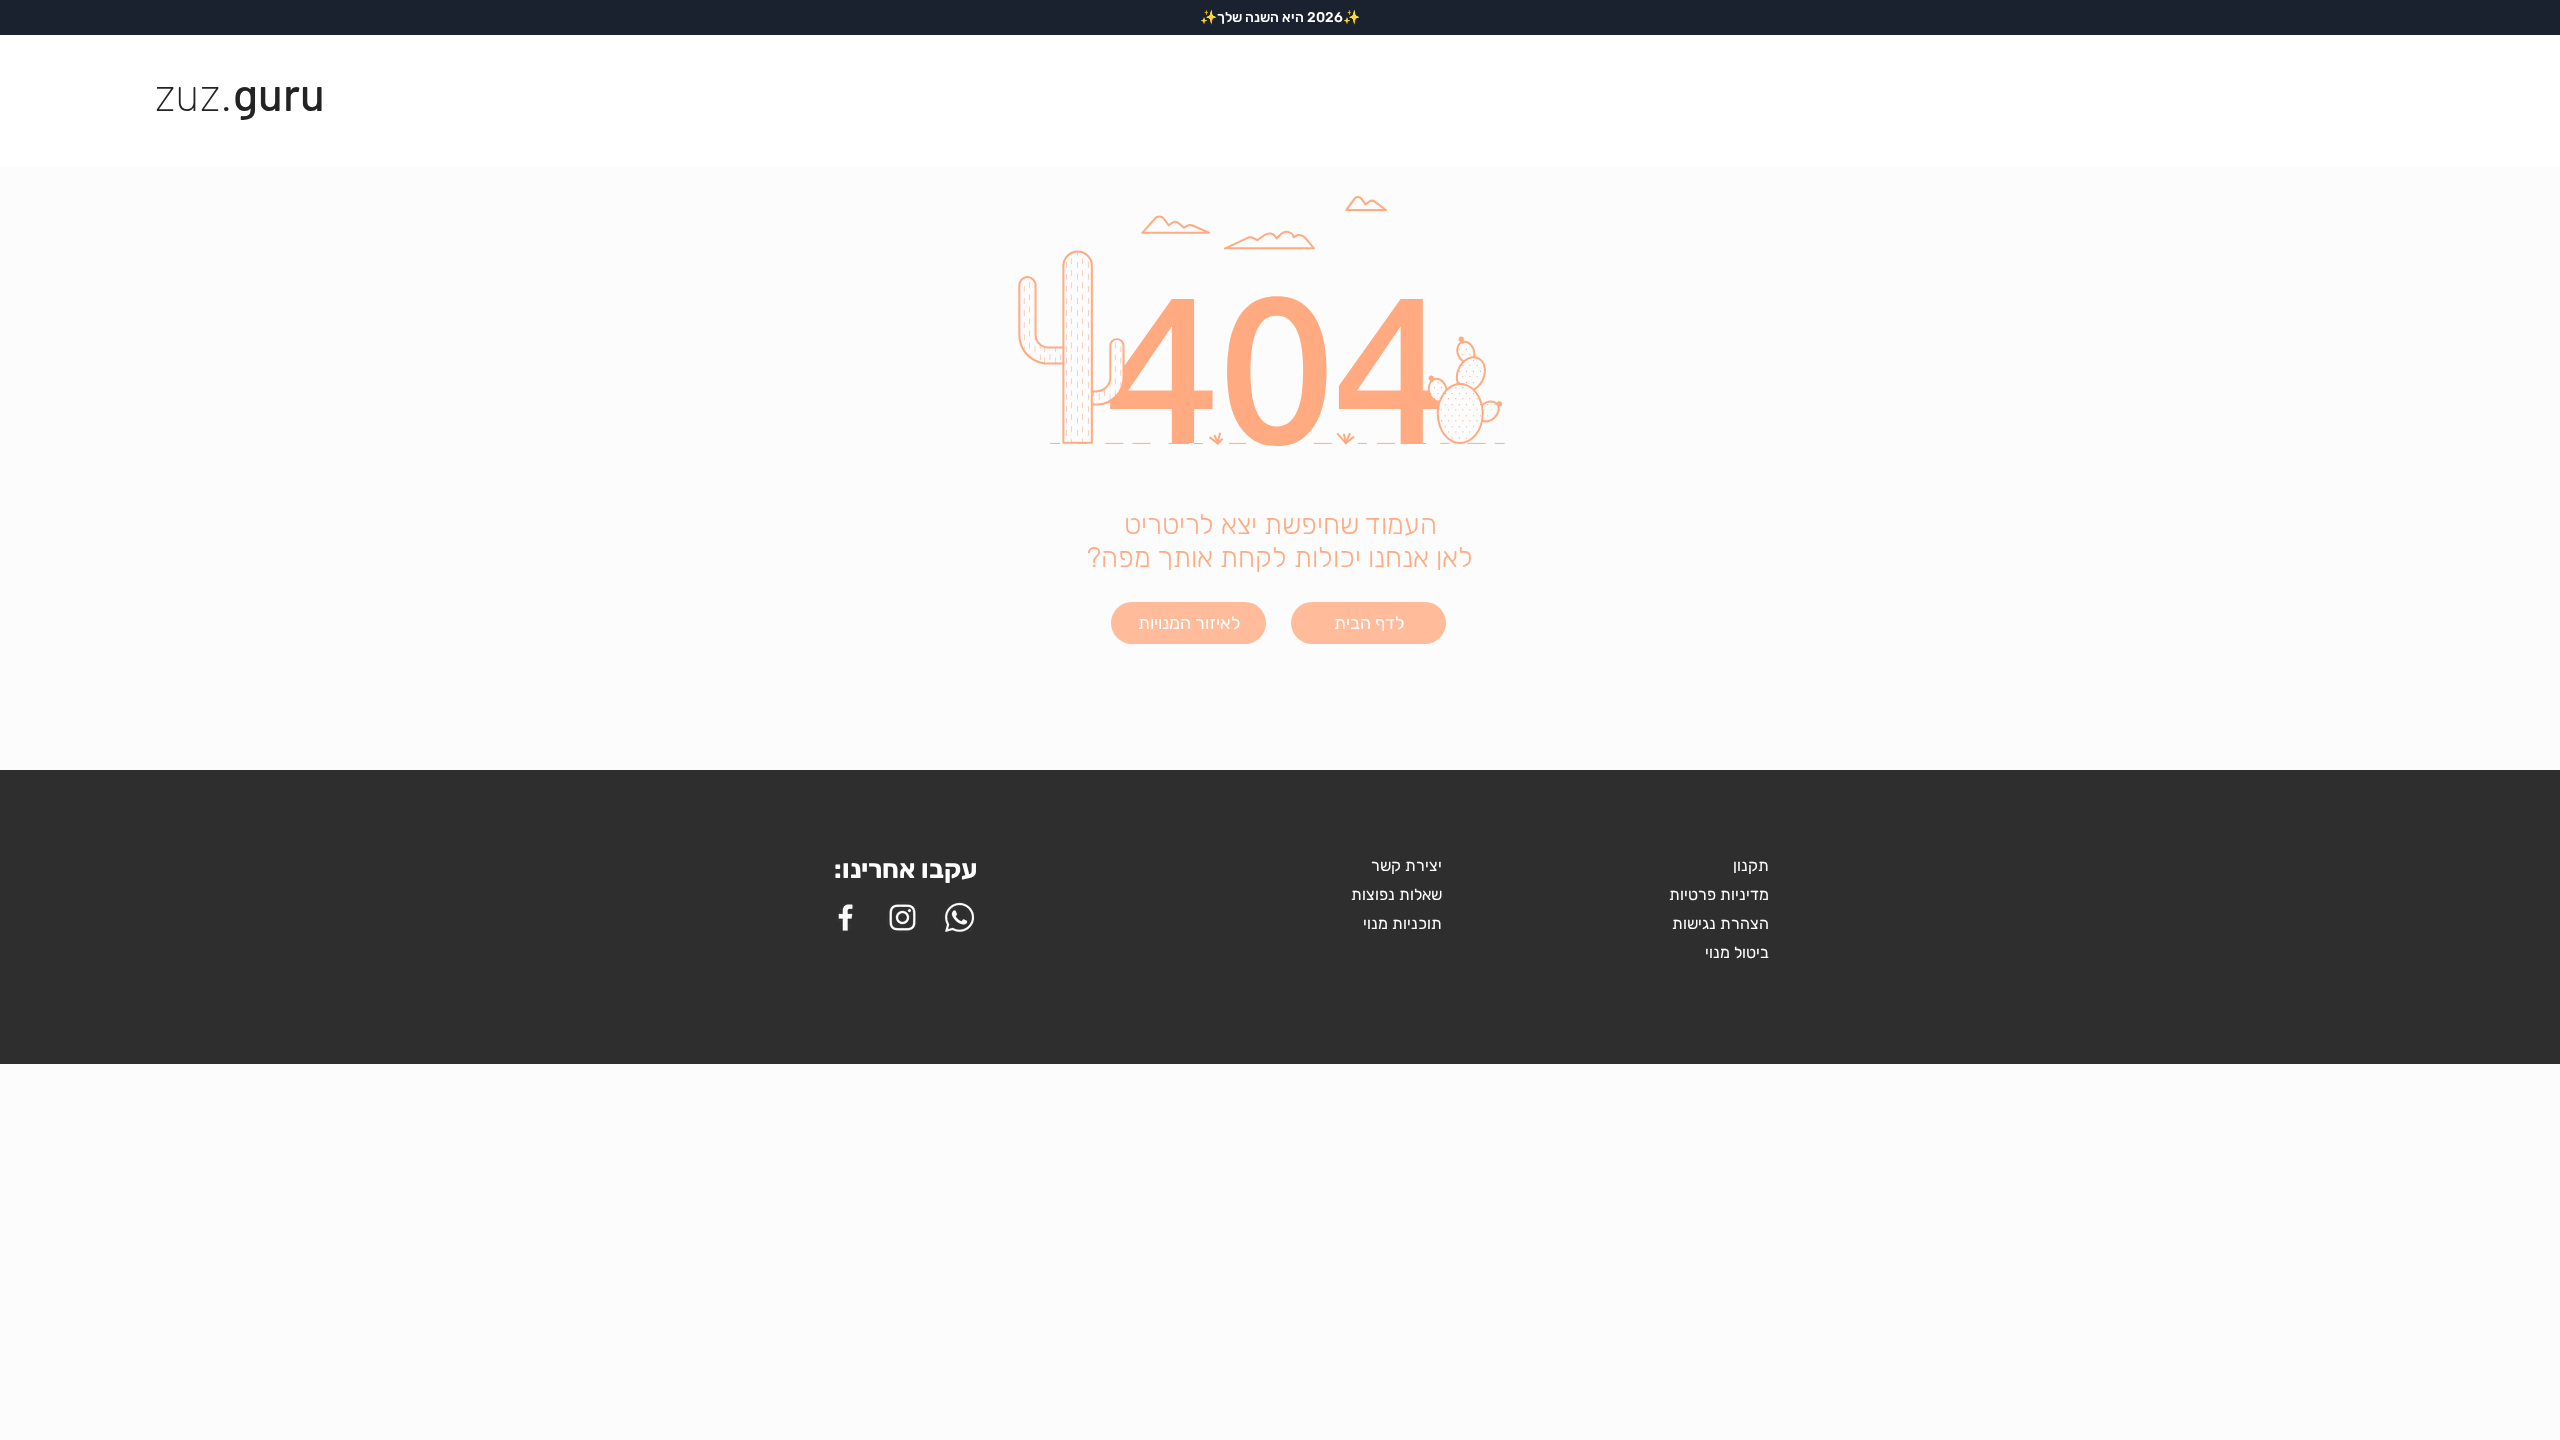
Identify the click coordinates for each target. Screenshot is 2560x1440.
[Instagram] (902, 917)
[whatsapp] (959, 917)
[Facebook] (845, 917)
